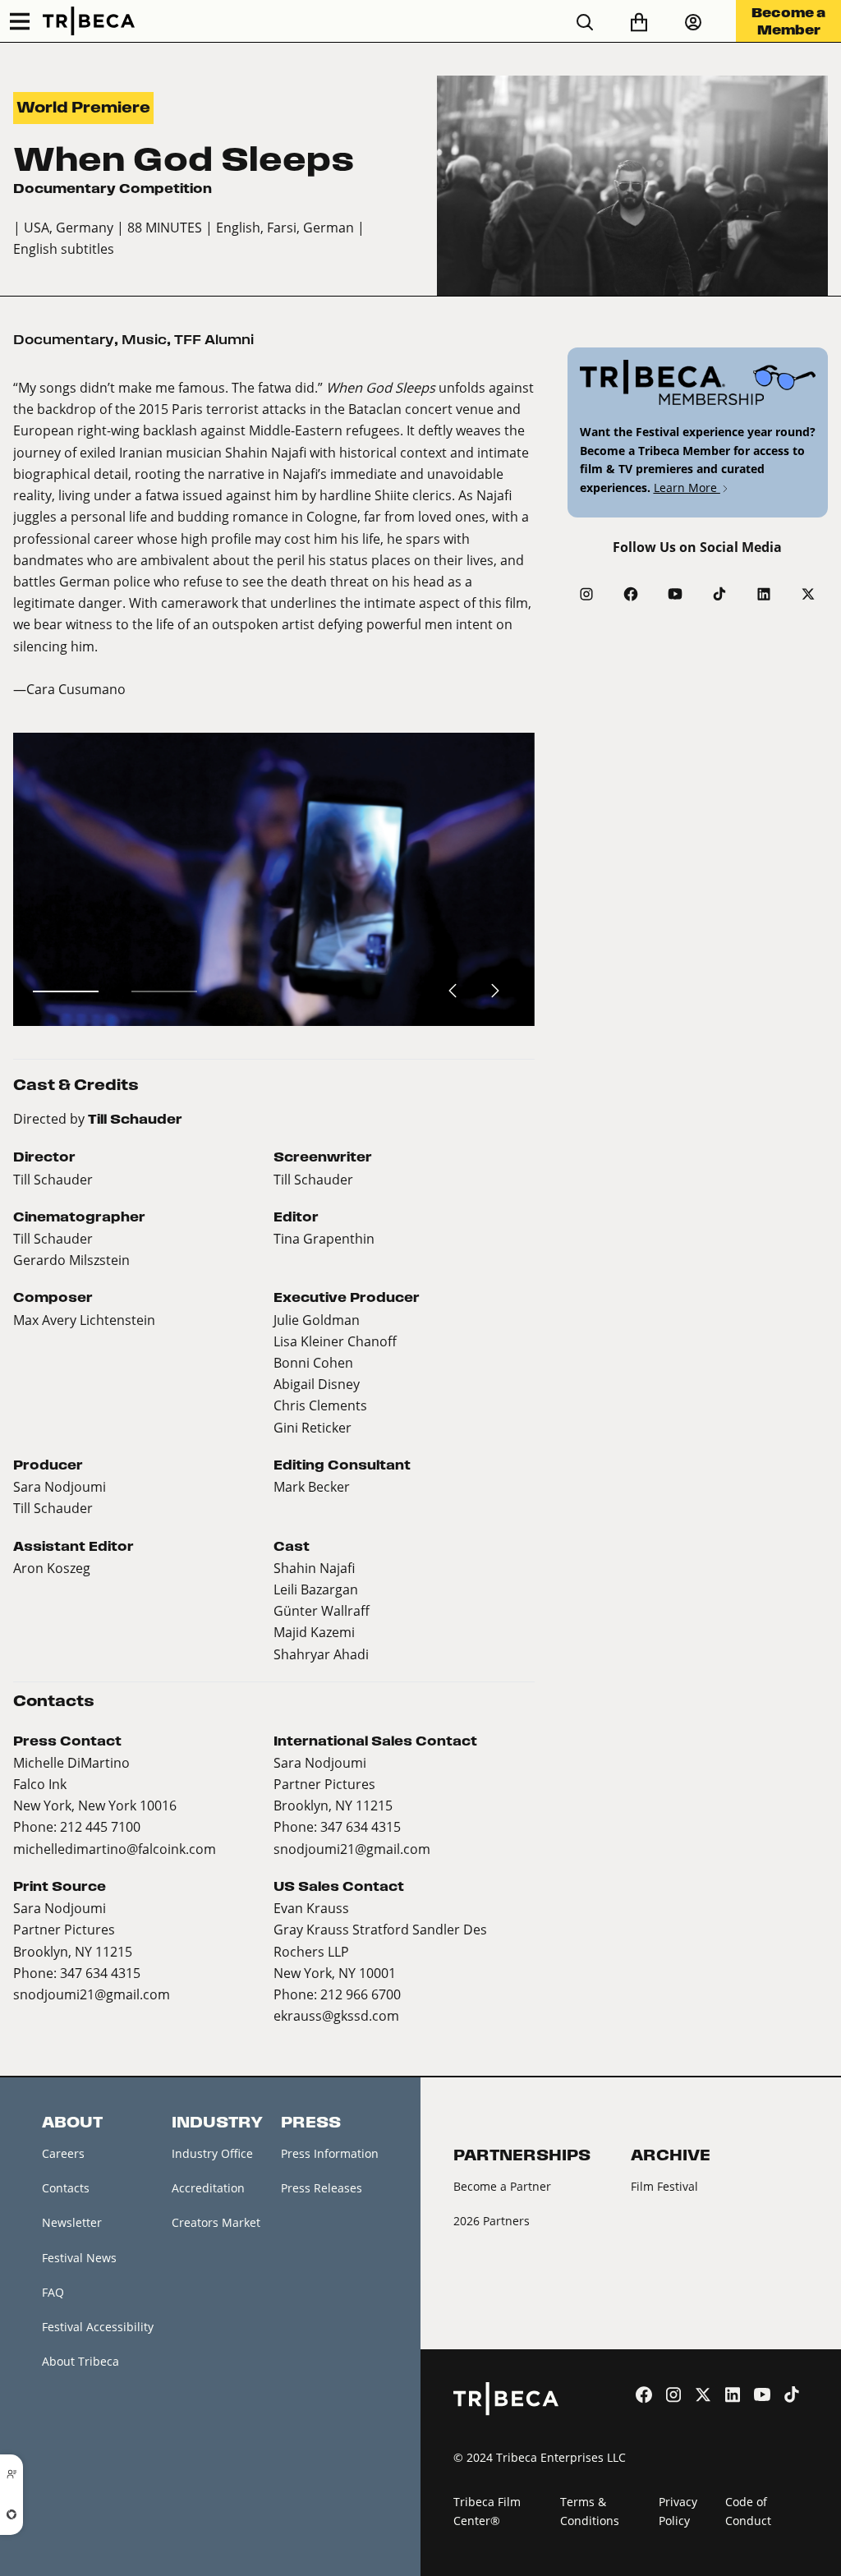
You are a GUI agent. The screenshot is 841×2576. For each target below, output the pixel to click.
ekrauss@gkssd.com (336, 2015)
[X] (808, 594)
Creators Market (216, 2222)
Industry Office (212, 2153)
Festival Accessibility (98, 2327)
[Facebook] (631, 594)
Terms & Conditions (590, 2511)
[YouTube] (675, 594)
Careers (63, 2153)
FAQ (53, 2292)
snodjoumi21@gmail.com (352, 1849)
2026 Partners (492, 2221)
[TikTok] (719, 594)
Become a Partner (502, 2186)
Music (144, 340)
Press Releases (322, 2188)
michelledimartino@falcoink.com (115, 1849)
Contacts (66, 2188)
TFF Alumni (214, 340)
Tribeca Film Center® (487, 2511)
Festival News (79, 2258)
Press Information (330, 2153)
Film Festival (664, 2186)
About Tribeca (80, 2361)
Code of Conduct (748, 2511)
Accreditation (208, 2188)
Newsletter (72, 2222)
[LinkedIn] (764, 594)
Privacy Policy (678, 2511)
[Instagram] (586, 594)
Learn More (687, 488)
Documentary (64, 340)
